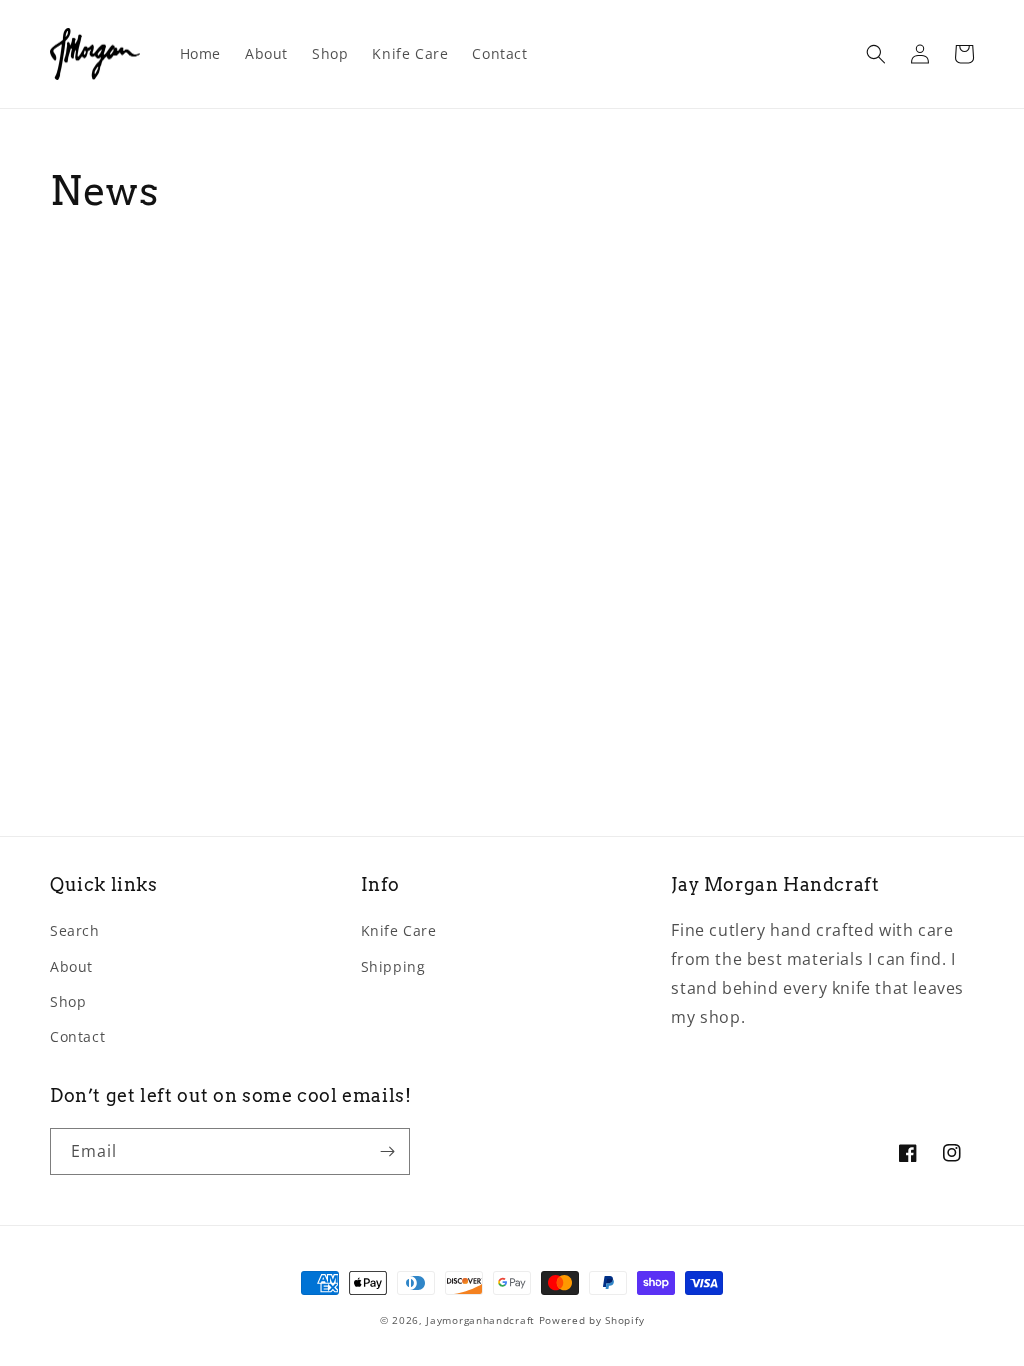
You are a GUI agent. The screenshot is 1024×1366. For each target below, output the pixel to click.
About (71, 966)
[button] (876, 54)
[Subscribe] (387, 1151)
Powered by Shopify (592, 1320)
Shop (68, 1001)
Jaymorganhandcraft (480, 1320)
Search (75, 930)
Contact (77, 1036)
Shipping (393, 966)
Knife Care (399, 930)
